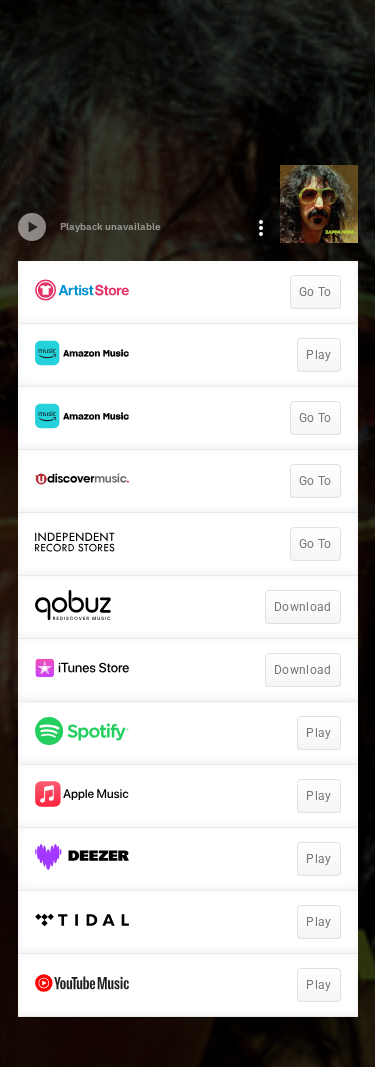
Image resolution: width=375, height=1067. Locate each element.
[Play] (32, 227)
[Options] (261, 228)
